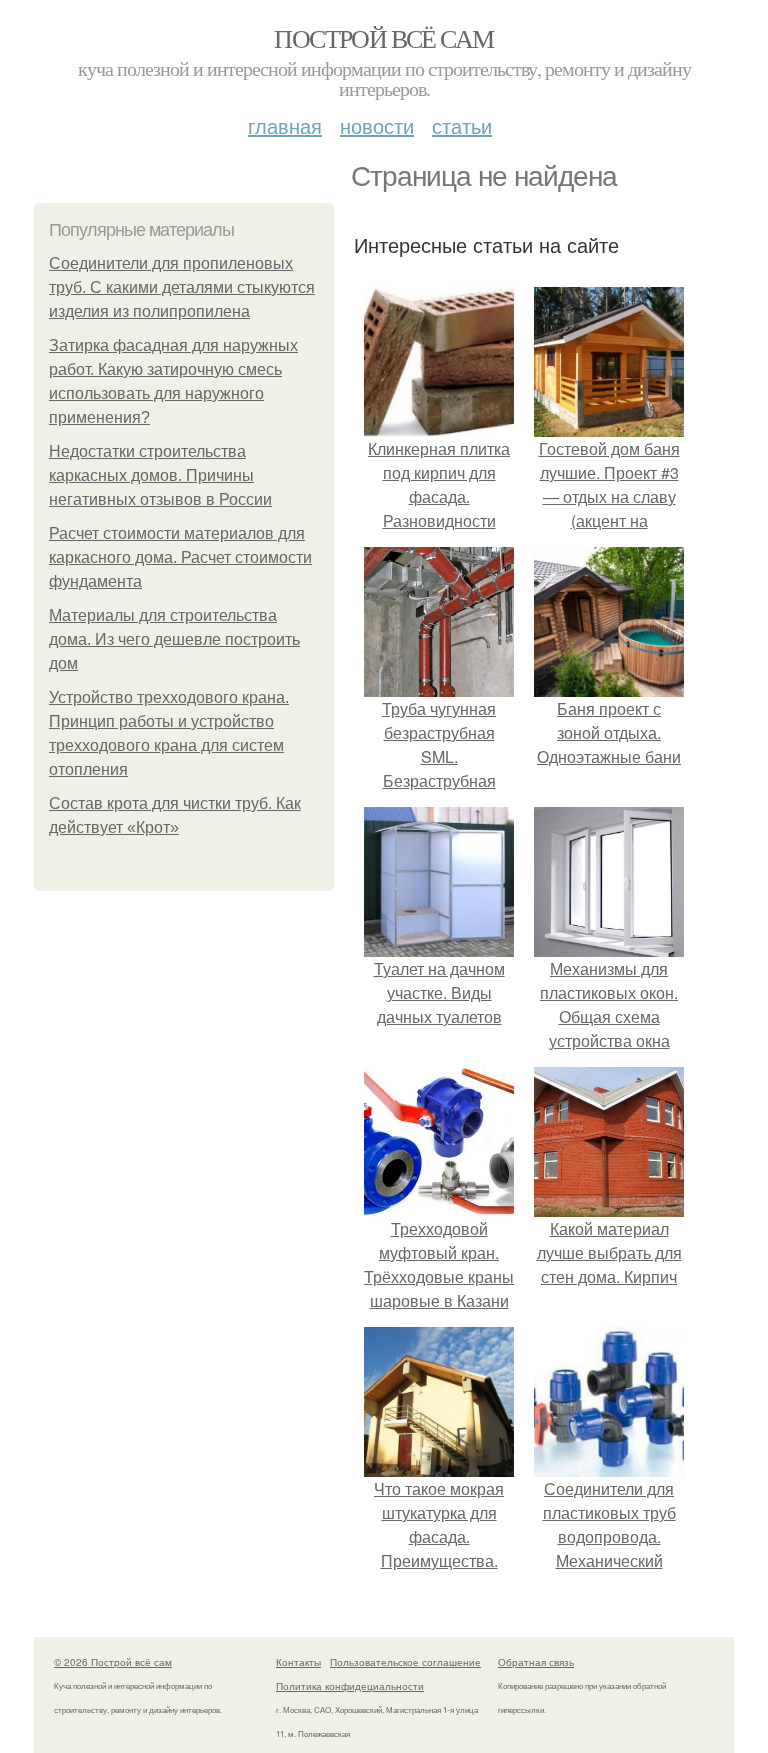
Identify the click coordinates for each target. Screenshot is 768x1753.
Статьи (462, 125)
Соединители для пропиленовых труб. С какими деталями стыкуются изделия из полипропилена (182, 287)
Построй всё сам (383, 38)
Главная (285, 125)
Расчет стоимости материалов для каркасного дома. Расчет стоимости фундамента (180, 557)
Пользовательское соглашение (405, 1662)
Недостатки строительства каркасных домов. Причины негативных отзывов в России (160, 475)
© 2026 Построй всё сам (113, 1662)
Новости (377, 125)
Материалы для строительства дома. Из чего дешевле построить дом (174, 639)
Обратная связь (536, 1662)
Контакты (298, 1662)
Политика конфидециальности (350, 1686)
